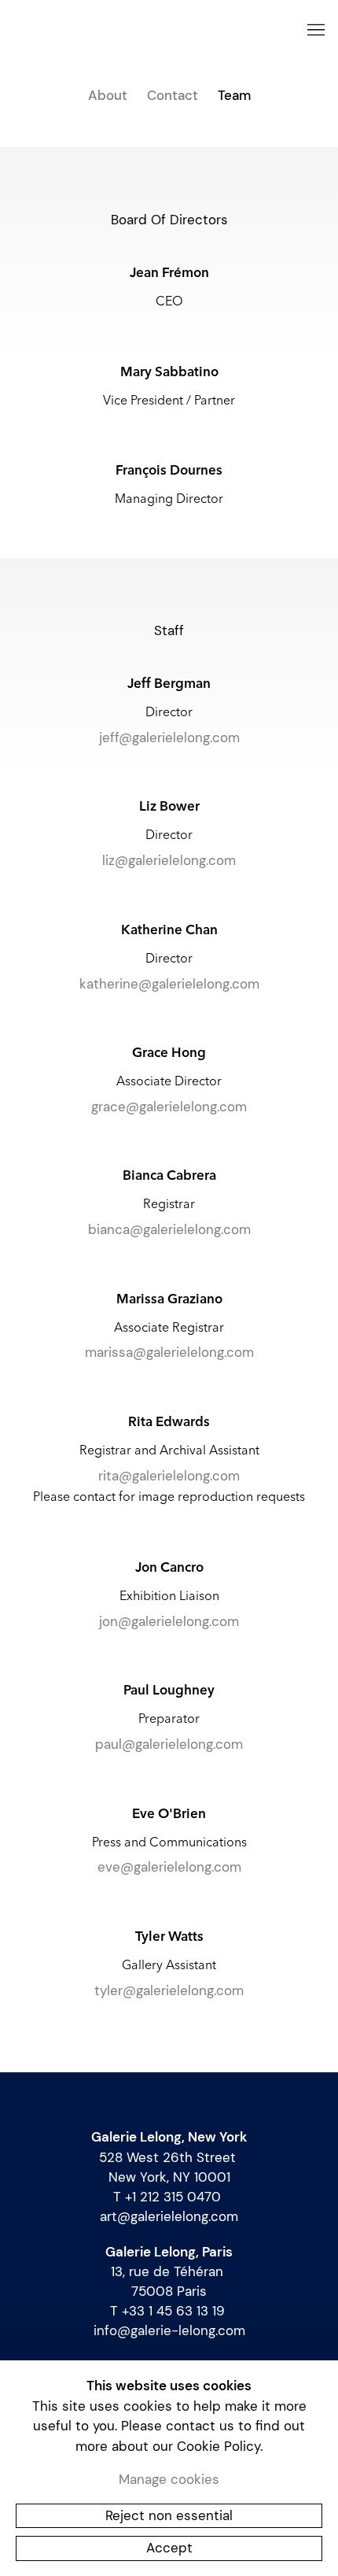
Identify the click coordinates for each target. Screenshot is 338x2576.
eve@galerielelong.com (169, 1867)
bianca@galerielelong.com (169, 1229)
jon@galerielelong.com (169, 1621)
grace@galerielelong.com (169, 1107)
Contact (173, 95)
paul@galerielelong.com (169, 1744)
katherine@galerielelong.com (169, 984)
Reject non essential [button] (169, 2515)
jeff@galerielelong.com (169, 737)
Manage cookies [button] (169, 2479)
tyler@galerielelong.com (169, 1990)
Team (234, 95)
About (108, 95)
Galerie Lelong (149, 31)
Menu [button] (314, 31)
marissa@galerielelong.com (169, 1352)
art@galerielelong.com (169, 2216)
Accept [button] (169, 2548)
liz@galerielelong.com (169, 860)
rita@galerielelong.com (169, 1476)
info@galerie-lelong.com (169, 2330)
